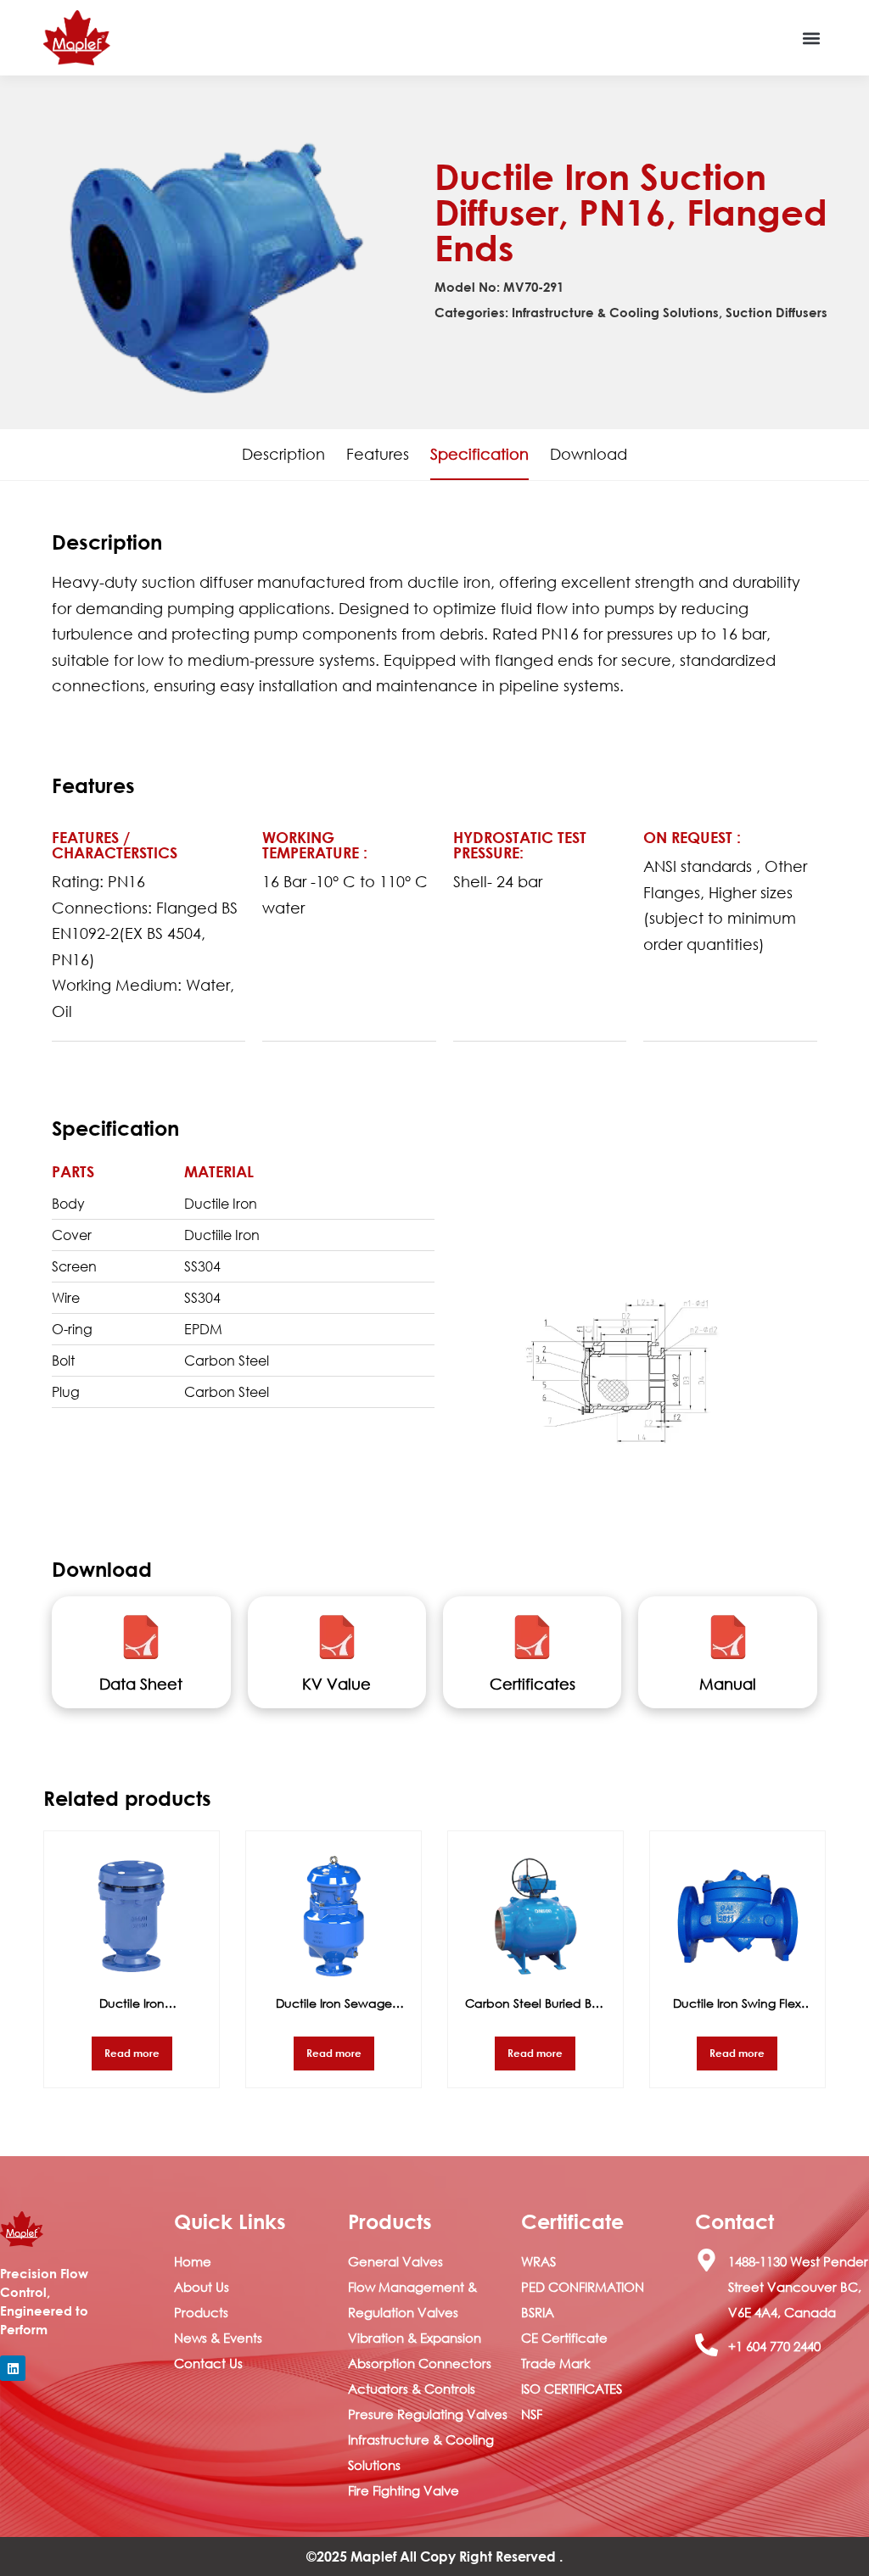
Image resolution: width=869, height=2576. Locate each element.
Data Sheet (141, 1684)
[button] (812, 38)
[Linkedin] (13, 2368)
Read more (132, 2053)
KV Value (336, 1684)
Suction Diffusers (776, 312)
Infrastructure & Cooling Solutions (615, 312)
